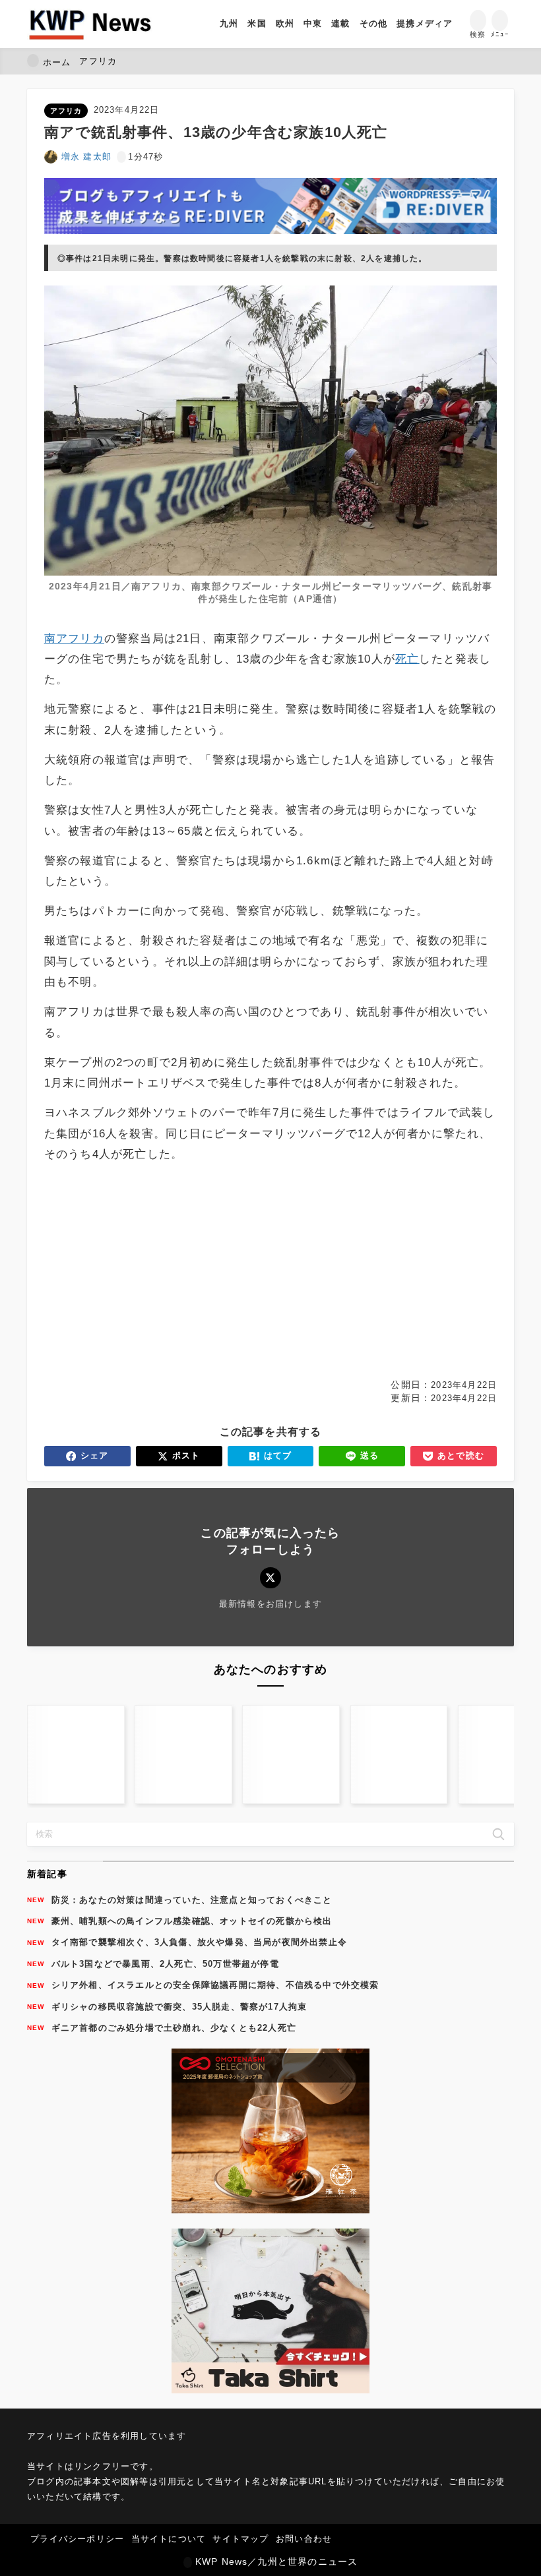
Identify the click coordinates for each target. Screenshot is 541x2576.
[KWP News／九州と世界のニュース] (90, 24)
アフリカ (66, 111)
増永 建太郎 (86, 157)
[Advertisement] (270, 1271)
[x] (270, 1577)
